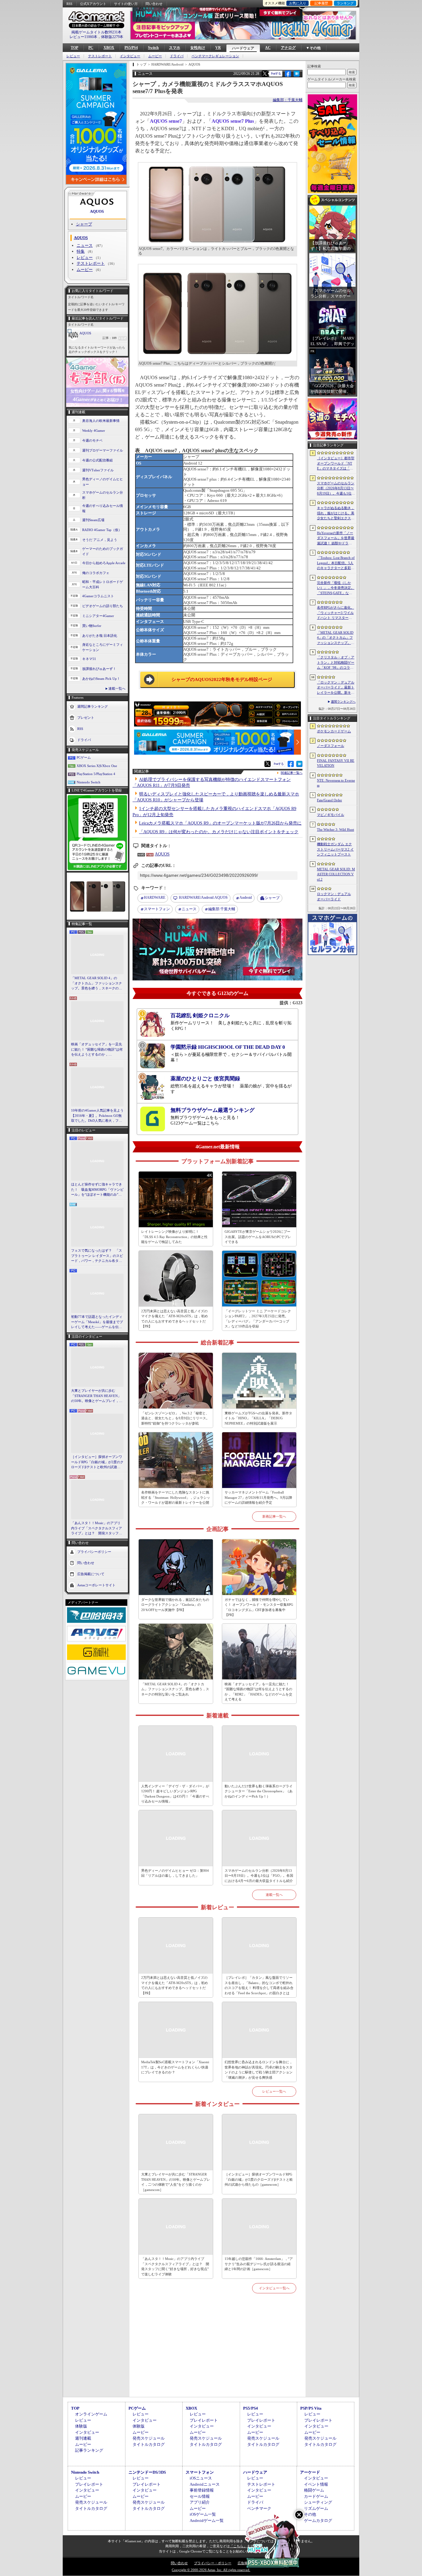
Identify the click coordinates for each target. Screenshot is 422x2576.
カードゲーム (316, 2496)
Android (246, 898)
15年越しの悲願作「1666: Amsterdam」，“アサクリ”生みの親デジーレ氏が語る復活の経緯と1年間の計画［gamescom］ (259, 2264)
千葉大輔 (222, 909)
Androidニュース (205, 2484)
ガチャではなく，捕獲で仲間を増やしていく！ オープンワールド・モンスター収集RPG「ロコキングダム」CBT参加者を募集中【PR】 (259, 1607)
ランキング (345, 3)
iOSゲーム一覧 (203, 2514)
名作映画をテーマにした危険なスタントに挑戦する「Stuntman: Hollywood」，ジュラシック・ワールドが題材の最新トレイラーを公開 (176, 1497)
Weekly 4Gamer (94, 431)
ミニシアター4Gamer (98, 616)
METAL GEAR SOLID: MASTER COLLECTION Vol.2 (336, 874)
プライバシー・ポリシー (213, 2563)
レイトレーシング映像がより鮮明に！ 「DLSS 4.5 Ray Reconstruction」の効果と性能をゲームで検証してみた (174, 1237)
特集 (81, 251)
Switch (153, 48)
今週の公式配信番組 (97, 460)
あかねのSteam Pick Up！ (101, 679)
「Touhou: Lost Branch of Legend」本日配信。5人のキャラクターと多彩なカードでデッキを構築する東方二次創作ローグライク (336, 563)
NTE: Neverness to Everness (336, 783)
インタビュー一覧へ (274, 2288)
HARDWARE (155, 898)
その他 (310, 2514)
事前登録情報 (202, 2490)
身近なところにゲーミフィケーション (103, 647)
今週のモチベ (92, 440)
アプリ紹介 (200, 2502)
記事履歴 (321, 3)
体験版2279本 (112, 37)
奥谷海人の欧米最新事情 (101, 421)
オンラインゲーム (91, 2414)
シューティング (318, 2502)
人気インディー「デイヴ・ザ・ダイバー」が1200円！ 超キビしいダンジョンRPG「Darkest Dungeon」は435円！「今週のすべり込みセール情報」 (175, 1794)
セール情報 (200, 2496)
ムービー (155, 56)
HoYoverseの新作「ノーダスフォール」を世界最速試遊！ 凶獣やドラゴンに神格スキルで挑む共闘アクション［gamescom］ (336, 538)
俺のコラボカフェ (96, 573)
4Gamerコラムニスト (98, 596)
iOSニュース (201, 2478)
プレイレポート (204, 2420)
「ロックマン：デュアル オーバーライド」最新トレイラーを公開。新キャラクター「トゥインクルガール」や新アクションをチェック (336, 688)
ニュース (85, 245)
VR (218, 48)
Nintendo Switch (89, 782)
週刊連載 (83, 2438)
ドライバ (177, 56)
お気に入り (298, 3)
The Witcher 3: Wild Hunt (335, 829)
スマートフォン (157, 909)
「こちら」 (238, 2546)
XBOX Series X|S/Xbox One (97, 766)
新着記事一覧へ (274, 1516)
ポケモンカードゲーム (334, 731)
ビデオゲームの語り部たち (103, 606)
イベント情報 (316, 2484)
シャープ (84, 224)
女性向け (198, 48)
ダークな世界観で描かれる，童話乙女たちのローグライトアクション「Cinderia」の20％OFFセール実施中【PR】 (175, 1605)
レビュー (73, 56)
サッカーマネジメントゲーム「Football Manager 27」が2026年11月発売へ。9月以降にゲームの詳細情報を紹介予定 (258, 1497)
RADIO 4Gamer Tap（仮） (102, 530)
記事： (110, 338)
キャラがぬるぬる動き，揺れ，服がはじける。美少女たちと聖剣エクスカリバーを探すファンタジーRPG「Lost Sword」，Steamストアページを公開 (336, 513)
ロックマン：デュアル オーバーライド (334, 896)
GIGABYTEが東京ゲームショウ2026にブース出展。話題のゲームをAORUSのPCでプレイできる (258, 1237)
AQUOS (97, 211)
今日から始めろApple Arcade (104, 563)
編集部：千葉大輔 (288, 100)
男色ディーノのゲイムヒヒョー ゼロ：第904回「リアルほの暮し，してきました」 (175, 1873)
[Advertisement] (217, 2352)
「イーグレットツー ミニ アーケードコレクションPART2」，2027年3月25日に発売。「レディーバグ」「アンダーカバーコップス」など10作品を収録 (258, 1319)
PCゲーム (84, 757)
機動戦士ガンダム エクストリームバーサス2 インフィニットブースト (335, 849)
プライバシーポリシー (94, 1551)
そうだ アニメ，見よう (100, 540)
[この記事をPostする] (265, 74)
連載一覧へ (117, 688)
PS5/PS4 (131, 48)
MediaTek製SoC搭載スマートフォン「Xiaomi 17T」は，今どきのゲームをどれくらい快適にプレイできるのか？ (175, 2067)
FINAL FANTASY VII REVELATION (336, 763)
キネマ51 (89, 659)
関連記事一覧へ (292, 773)
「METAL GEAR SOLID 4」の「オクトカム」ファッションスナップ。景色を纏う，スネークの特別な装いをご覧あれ (97, 984)
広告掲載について (91, 1574)
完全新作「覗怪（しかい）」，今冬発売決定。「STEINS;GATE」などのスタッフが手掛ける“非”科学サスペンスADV (336, 588)
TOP (74, 48)
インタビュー (130, 56)
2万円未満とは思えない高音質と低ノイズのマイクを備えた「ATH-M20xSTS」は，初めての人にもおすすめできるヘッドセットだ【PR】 (175, 1319)
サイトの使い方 (126, 4)
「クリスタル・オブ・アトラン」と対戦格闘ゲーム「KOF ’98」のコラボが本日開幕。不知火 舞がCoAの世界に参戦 (336, 663)
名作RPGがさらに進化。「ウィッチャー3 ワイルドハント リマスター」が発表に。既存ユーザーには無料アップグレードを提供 (336, 613)
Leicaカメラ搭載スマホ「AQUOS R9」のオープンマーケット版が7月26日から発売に (220, 823)
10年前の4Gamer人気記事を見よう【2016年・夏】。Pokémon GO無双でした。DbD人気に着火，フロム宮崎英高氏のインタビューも (97, 1116)
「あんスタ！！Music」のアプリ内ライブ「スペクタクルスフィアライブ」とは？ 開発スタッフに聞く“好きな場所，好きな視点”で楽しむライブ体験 (97, 1528)
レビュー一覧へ (274, 2091)
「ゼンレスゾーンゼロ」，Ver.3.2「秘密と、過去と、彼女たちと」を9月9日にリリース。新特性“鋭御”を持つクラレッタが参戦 (175, 1418)
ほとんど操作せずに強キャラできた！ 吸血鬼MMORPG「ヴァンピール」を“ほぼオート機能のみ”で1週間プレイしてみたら (97, 1190)
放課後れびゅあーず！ (99, 669)
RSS (69, 4)
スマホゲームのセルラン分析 (103, 495)
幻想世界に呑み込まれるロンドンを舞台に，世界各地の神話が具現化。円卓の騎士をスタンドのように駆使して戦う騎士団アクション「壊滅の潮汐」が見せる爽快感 (259, 2070)
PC (91, 48)
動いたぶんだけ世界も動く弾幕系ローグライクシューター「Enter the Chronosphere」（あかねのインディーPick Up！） (259, 1791)
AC (268, 48)
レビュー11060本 (83, 37)
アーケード (310, 2472)
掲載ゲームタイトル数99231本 (96, 32)
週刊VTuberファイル (98, 470)
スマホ (175, 48)
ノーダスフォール (331, 746)
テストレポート (100, 56)
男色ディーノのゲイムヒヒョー (103, 482)
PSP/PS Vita (311, 2408)
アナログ (288, 48)
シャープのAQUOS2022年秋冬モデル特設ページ (222, 679)
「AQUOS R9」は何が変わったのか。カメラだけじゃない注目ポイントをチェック (219, 832)
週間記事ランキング (93, 706)
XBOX (109, 48)
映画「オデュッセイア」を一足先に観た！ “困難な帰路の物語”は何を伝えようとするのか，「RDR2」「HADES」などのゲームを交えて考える (97, 1050)
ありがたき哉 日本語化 (100, 636)
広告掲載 (244, 2563)
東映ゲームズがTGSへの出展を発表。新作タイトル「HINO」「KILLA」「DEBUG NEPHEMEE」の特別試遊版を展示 (258, 1418)
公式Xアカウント (93, 4)
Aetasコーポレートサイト (96, 1585)
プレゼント (86, 718)
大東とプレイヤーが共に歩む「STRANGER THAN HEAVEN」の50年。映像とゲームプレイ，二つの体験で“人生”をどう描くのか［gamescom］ (97, 1396)
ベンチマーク (259, 2508)
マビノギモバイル (331, 815)
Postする (276, 73)
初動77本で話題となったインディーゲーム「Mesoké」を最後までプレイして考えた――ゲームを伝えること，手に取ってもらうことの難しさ (97, 1322)
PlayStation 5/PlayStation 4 (96, 774)
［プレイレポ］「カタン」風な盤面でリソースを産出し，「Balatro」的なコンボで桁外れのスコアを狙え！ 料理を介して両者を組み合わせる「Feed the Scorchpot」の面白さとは (259, 1985)
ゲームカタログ (318, 2520)
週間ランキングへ (343, 702)
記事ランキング (89, 2450)
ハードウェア (243, 48)
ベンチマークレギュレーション (215, 56)
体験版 (81, 2426)
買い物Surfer (92, 626)
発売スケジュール (149, 2438)
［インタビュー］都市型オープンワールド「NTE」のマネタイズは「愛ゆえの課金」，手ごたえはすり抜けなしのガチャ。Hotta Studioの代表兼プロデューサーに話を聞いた (336, 464)
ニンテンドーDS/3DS (147, 2472)
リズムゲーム (316, 2508)
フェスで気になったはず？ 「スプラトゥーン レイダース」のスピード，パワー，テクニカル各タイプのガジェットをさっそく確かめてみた (97, 1256)
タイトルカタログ (149, 2444)
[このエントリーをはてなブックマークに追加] (297, 76)
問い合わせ (154, 4)
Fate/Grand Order (329, 800)
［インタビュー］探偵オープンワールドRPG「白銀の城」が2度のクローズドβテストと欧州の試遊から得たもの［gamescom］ (97, 1462)
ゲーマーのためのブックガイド (103, 551)
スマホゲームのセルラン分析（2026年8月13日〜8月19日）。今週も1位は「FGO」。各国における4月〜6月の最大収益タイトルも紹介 (259, 1876)
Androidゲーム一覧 (207, 2520)
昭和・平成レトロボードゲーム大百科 (103, 584)
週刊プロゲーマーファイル (103, 450)
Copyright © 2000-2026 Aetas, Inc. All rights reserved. (211, 2570)
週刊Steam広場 (93, 520)
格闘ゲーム (314, 2490)
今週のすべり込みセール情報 (103, 508)
